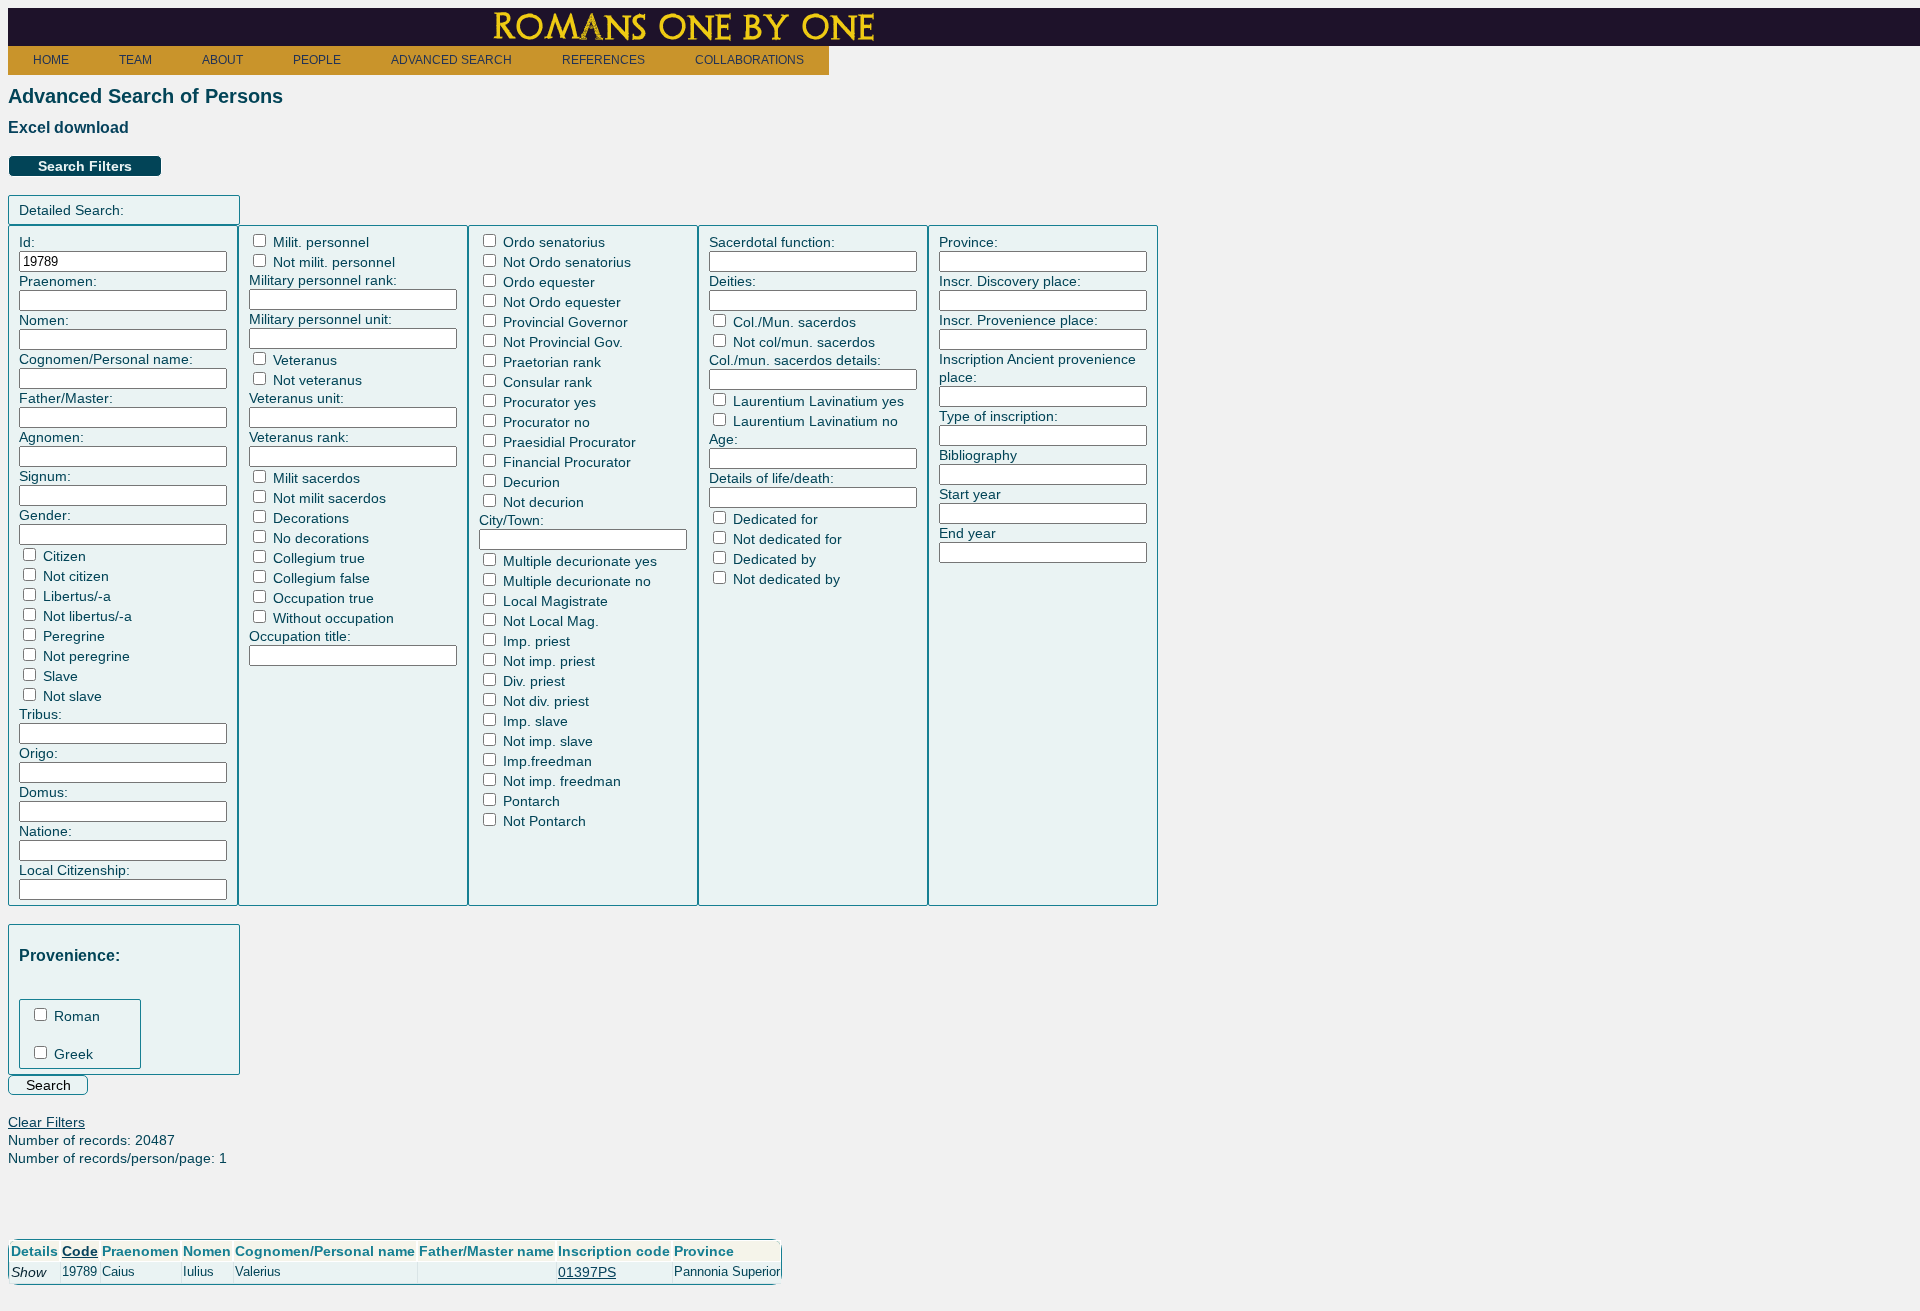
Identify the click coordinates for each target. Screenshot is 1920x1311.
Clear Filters (46, 1122)
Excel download (68, 127)
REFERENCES (603, 60)
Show (28, 1272)
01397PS (587, 1272)
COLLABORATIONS (749, 60)
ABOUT (222, 60)
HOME (51, 60)
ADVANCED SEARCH (451, 60)
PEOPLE (317, 60)
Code (80, 1251)
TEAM (135, 60)
